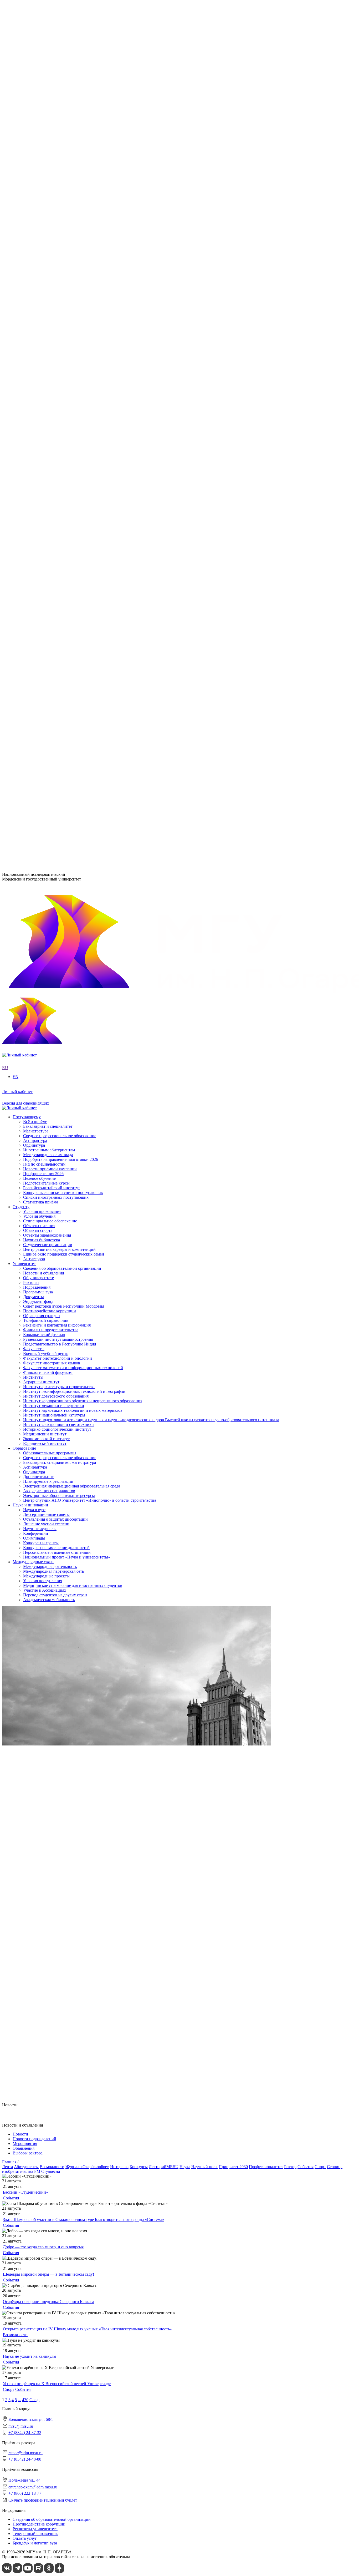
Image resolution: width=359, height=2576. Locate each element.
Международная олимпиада (48, 722)
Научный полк (204, 2167)
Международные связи (33, 583)
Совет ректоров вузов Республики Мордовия (64, 219)
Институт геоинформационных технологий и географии (74, 315)
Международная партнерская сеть (53, 593)
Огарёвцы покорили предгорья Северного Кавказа (48, 2302)
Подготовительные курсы (46, 750)
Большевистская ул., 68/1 (24, 785)
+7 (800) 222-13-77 (19, 841)
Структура (33, 200)
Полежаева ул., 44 (18, 821)
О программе (35, 248)
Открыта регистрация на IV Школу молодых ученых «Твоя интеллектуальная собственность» (87, 2329)
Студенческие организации (48, 664)
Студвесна (51, 2171)
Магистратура (36, 698)
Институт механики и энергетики (54, 329)
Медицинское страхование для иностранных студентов (73, 607)
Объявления (24, 2148)
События (306, 2167)
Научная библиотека (42, 660)
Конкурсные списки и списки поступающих (63, 760)
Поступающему (27, 684)
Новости (31, 253)
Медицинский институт (45, 358)
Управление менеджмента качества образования (66, 435)
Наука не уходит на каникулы (30, 2356)
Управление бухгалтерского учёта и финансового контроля (76, 449)
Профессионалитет (30, 267)
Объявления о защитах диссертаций (55, 540)
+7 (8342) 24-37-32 (19, 805)
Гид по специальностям (44, 731)
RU (5, 167)
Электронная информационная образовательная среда (72, 507)
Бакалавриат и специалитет (48, 693)
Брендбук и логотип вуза (35, 2543)
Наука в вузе (34, 531)
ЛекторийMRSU (164, 2167)
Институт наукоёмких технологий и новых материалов (73, 334)
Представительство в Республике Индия (60, 416)
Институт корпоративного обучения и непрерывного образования (83, 325)
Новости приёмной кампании (50, 736)
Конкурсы (139, 2167)
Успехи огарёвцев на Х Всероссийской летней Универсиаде (57, 2384)
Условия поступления (43, 602)
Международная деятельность (50, 588)
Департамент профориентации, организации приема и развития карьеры (89, 426)
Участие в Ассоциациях (45, 612)
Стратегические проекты (46, 257)
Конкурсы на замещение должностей (56, 569)
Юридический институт (45, 367)
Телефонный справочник (46, 233)
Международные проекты (46, 598)
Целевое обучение (39, 745)
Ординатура (34, 492)
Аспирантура (35, 488)
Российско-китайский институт (52, 755)
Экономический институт (46, 363)
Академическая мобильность (49, 621)
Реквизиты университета (35, 2529)
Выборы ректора (28, 2153)
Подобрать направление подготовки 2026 (61, 727)
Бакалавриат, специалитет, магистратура (60, 483)
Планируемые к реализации (48, 502)
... (19, 2400)
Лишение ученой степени (46, 545)
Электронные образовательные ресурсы (59, 516)
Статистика (34, 286)
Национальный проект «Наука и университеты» (67, 578)
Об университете (39, 195)
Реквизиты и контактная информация (57, 238)
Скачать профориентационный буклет (43, 2500)
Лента (7, 2167)
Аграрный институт (41, 306)
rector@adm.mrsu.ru (25, 2453)
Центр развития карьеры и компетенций (59, 669)
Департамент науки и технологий (53, 454)
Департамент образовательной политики (60, 430)
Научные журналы (40, 550)
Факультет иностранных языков (52, 387)
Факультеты (23, 373)
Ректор (290, 2167)
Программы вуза (38, 205)
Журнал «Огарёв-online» (87, 2167)
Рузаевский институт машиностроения (58, 411)
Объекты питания (39, 646)
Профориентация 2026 (43, 741)
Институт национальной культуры (54, 339)
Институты (23, 301)
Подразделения (26, 421)
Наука (185, 2167)
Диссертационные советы (46, 536)
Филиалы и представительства (40, 401)
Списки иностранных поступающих (56, 764)
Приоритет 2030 (27, 243)
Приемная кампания (41, 282)
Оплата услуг (25, 2538)
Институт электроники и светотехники (58, 348)
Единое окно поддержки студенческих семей (64, 674)
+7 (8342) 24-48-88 (25, 2459)
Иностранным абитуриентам (49, 717)
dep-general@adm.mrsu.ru (24, 794)
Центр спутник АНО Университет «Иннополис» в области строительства (90, 521)
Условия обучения (39, 636)
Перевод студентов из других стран (55, 617)
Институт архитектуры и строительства (59, 310)
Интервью (119, 2167)
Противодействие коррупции (50, 224)
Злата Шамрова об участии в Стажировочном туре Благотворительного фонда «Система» (84, 2220)
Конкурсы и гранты (41, 564)
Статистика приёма (41, 769)
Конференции (36, 555)
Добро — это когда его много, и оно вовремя (43, 2247)
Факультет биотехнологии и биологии (58, 382)
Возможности (52, 2167)
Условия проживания (42, 631)
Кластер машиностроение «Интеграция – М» (64, 277)
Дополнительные (39, 497)
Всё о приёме (35, 689)
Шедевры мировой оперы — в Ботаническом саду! (48, 2274)
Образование (24, 469)
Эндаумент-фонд (38, 214)
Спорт (320, 2167)
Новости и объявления (43, 191)
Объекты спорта (38, 650)
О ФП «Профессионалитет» (48, 272)
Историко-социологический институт (57, 353)
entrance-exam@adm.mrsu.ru (27, 831)
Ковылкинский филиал (44, 406)
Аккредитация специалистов (49, 511)
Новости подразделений (34, 2139)
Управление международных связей (55, 440)
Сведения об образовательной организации (62, 186)
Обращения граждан (42, 228)
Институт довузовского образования (56, 320)
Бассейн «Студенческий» (25, 2192)
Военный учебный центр (46, 377)
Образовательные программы (50, 474)
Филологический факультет (48, 396)
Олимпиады (34, 559)
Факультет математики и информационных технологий (73, 391)
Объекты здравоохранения (47, 655)
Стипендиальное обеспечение (50, 641)
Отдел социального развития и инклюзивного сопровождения (79, 445)
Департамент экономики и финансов (56, 459)
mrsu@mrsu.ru (21, 2426)
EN (5, 172)
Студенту (21, 627)
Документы (34, 209)
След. (34, 2400)
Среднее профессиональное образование (60, 478)
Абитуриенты (26, 2167)
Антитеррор (34, 679)
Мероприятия (25, 2144)
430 (25, 2400)
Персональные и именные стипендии (57, 573)
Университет (24, 181)
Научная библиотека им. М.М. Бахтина (58, 464)
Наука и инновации (30, 526)
